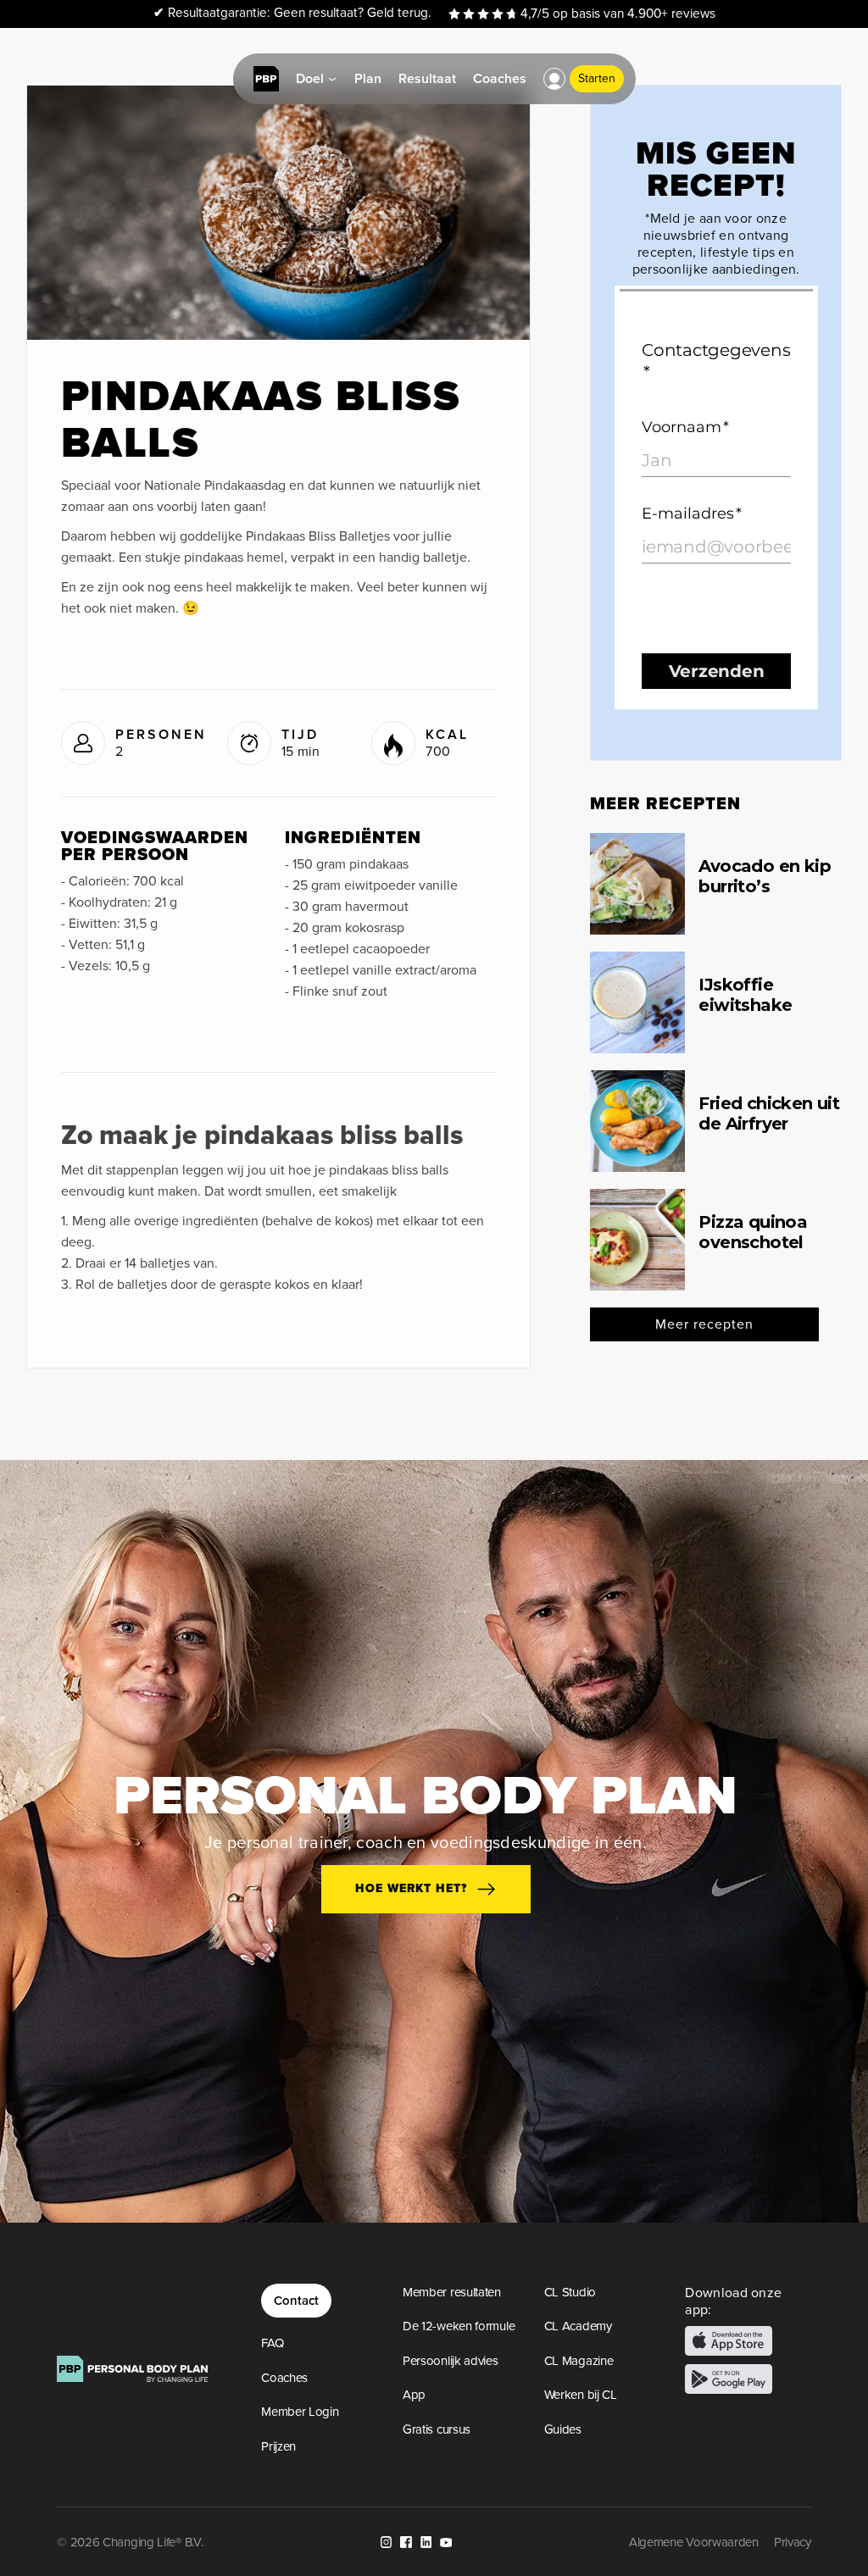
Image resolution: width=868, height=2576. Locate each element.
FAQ (272, 2343)
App (414, 2395)
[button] (554, 79)
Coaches (284, 2378)
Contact (296, 2300)
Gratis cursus (437, 2429)
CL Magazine (579, 2361)
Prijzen (278, 2446)
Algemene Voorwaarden (694, 2542)
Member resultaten (452, 2292)
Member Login (300, 2412)
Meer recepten (704, 1324)
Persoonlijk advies (451, 2361)
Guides (563, 2429)
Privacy (793, 2542)
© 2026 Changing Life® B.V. (130, 2542)
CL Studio (570, 2292)
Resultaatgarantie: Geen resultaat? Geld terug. (292, 13)
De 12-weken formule (459, 2326)
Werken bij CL (581, 2395)
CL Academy (578, 2326)
